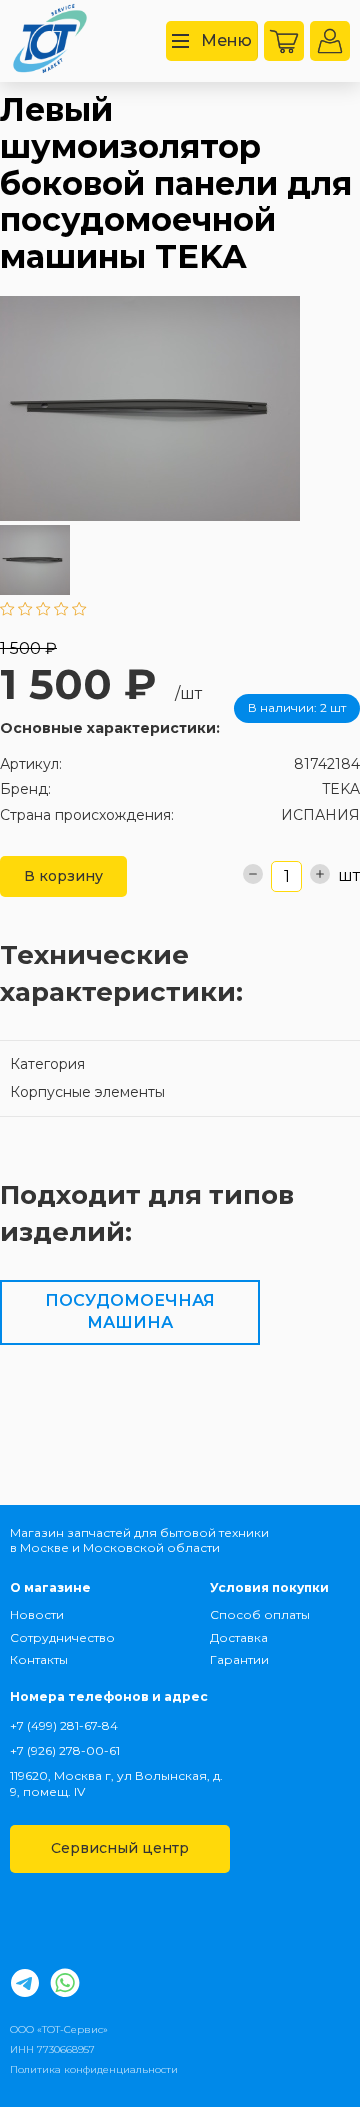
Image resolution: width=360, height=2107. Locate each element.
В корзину (63, 876)
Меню (226, 40)
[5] (79, 610)
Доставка (239, 1637)
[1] (7, 610)
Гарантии (239, 1659)
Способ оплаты (260, 1614)
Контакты (39, 1659)
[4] (61, 610)
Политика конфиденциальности (94, 2069)
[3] (43, 610)
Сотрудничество (61, 1637)
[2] (25, 610)
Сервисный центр (120, 1848)
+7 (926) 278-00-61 (65, 1750)
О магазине (50, 1587)
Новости (37, 1614)
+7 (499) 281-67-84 (64, 1725)
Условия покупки (269, 1587)
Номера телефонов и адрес (109, 1696)
